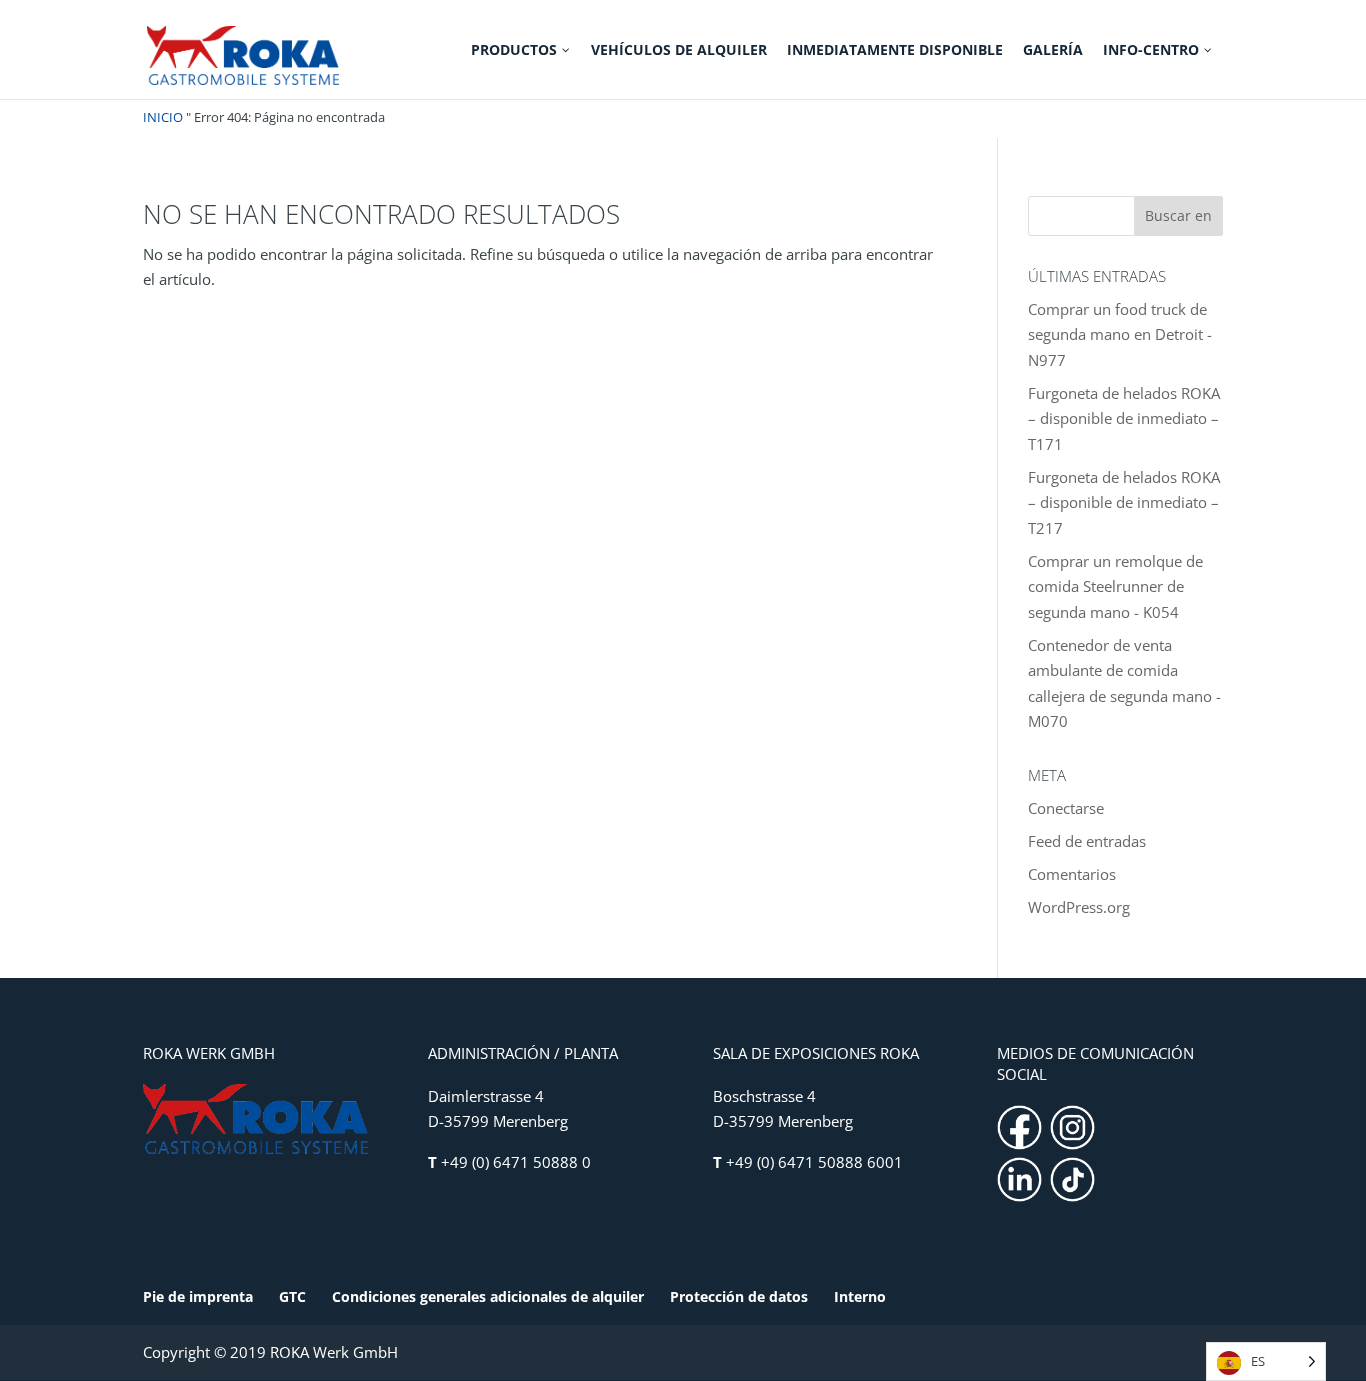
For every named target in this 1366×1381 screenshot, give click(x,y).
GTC (292, 1296)
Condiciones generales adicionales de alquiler (488, 1296)
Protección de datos (739, 1296)
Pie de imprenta (198, 1296)
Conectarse (1066, 808)
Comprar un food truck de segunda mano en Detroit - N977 (1120, 334)
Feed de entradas (1087, 841)
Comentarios (1072, 874)
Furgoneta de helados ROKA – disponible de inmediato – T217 (1124, 502)
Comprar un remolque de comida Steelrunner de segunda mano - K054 (1115, 586)
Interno (860, 1296)
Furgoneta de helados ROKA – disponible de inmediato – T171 (1124, 418)
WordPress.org (1079, 907)
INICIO (163, 117)
